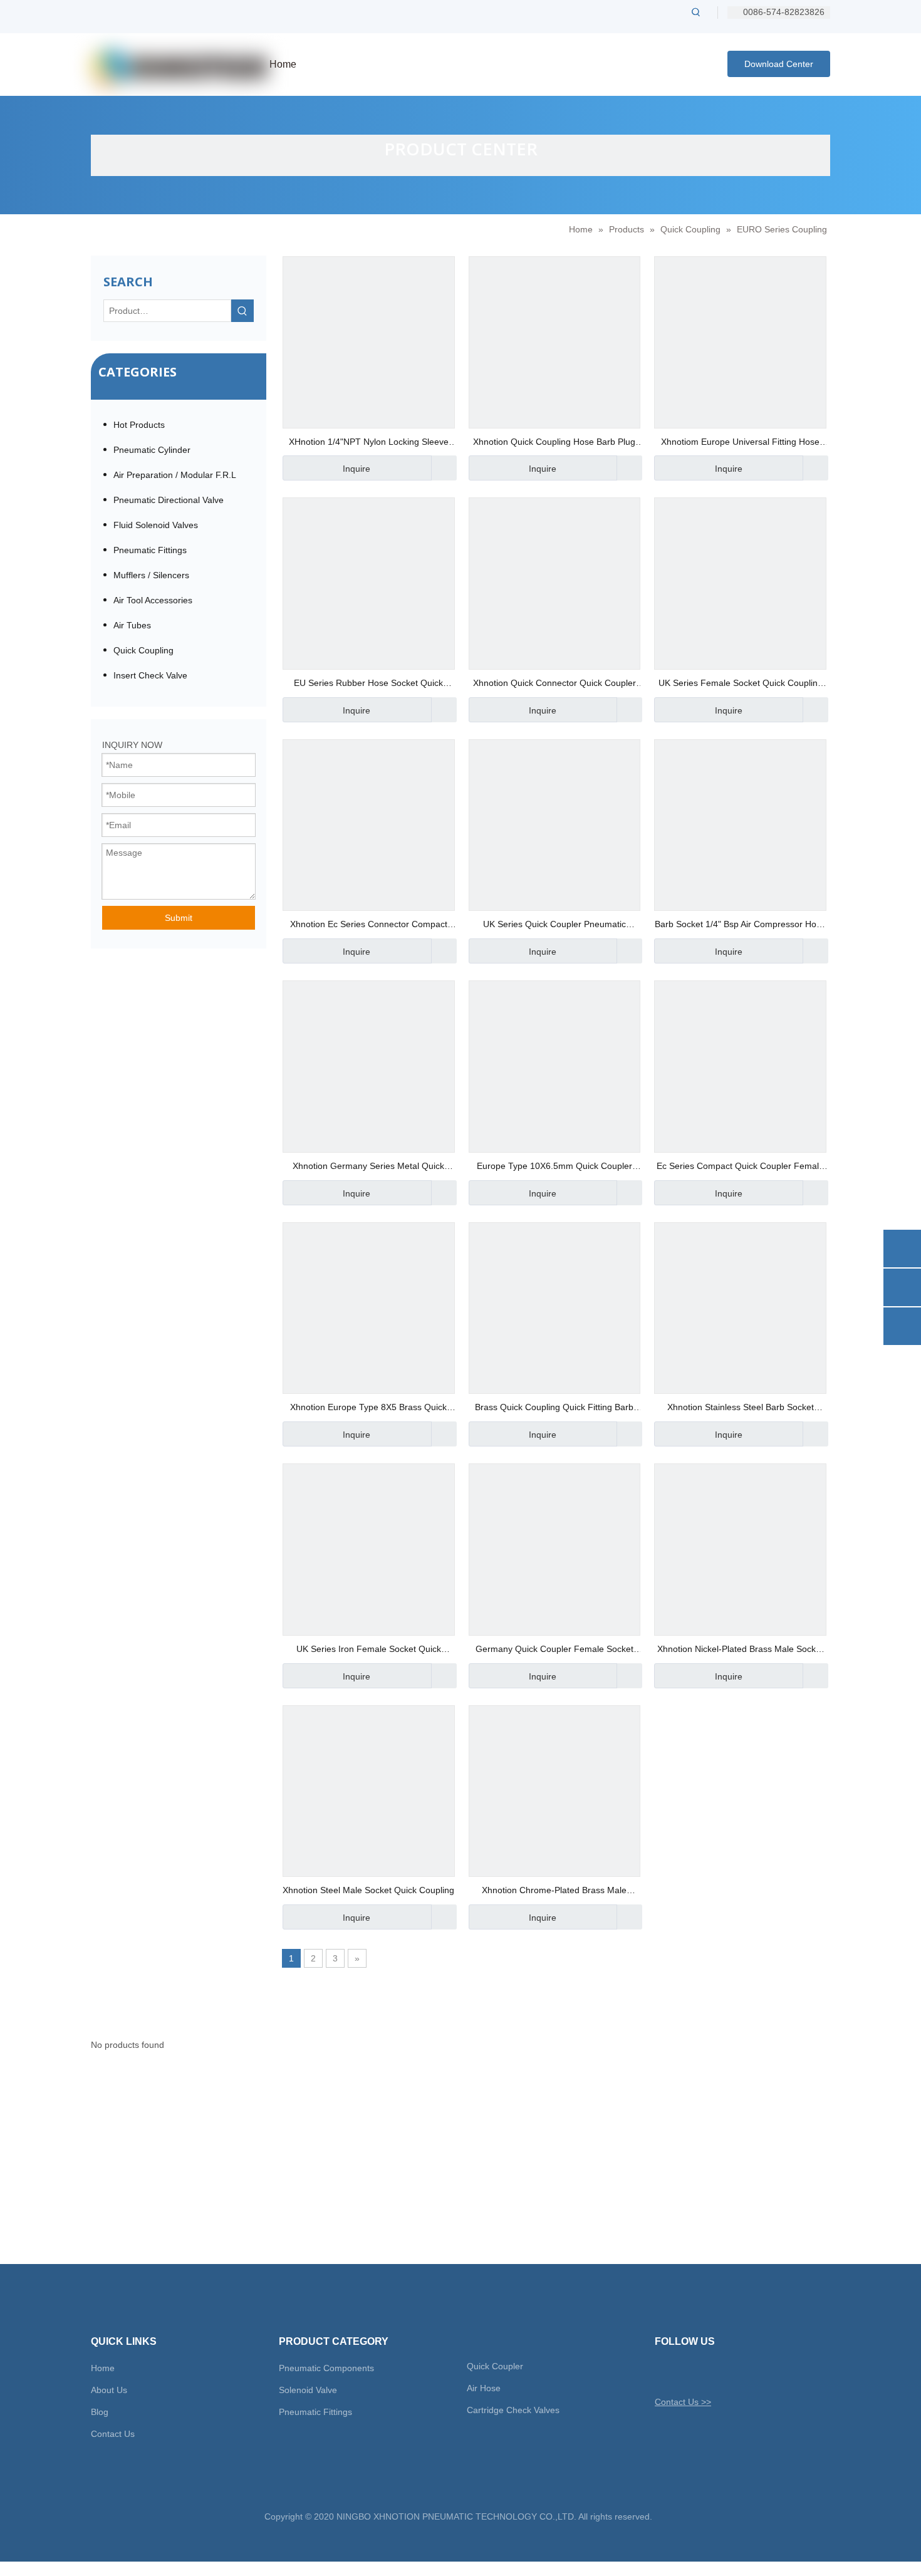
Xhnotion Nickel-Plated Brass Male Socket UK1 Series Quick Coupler (740, 1650)
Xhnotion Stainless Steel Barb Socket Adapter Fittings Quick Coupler (741, 1409)
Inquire (356, 469)
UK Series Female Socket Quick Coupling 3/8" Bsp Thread (741, 684)
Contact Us (113, 2434)
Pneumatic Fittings (150, 550)
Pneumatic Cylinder (152, 450)
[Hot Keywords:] (696, 12)
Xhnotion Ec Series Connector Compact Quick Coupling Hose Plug (369, 926)
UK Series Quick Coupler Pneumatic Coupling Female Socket (554, 926)
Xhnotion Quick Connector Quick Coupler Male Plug (554, 684)
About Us (109, 2390)
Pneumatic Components (326, 2368)
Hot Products (139, 425)
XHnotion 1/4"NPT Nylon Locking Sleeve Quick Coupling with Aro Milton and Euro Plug (369, 443)
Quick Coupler (495, 2366)
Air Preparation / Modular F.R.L (175, 475)
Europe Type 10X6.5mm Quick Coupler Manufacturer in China (554, 1167)
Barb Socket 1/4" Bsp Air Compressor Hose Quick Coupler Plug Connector (740, 926)
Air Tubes (132, 625)
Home (103, 2368)
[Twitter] (663, 2372)
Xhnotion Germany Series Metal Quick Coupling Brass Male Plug (368, 1167)
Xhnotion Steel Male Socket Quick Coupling (368, 1890)
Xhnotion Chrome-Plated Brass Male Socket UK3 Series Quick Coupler (554, 1892)
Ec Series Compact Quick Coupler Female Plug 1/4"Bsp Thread (740, 1167)
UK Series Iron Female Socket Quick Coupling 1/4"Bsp (369, 1650)
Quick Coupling (143, 650)
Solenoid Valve (308, 2390)
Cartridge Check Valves (513, 2410)
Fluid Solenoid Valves (156, 525)
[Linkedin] (707, 2372)
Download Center (779, 64)
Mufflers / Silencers (151, 575)
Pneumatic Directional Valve (169, 500)
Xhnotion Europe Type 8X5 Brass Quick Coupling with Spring (368, 1409)
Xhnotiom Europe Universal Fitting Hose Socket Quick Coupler (740, 443)
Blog (100, 2412)
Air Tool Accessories (153, 600)
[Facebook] (685, 2372)
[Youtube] (729, 2372)
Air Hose (484, 2388)
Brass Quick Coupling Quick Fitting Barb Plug (554, 1409)
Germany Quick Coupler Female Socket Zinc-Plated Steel (554, 1650)
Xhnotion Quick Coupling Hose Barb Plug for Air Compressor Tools (554, 443)
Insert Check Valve (150, 675)
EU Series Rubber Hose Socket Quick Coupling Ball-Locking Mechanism (368, 684)
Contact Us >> (683, 2402)
